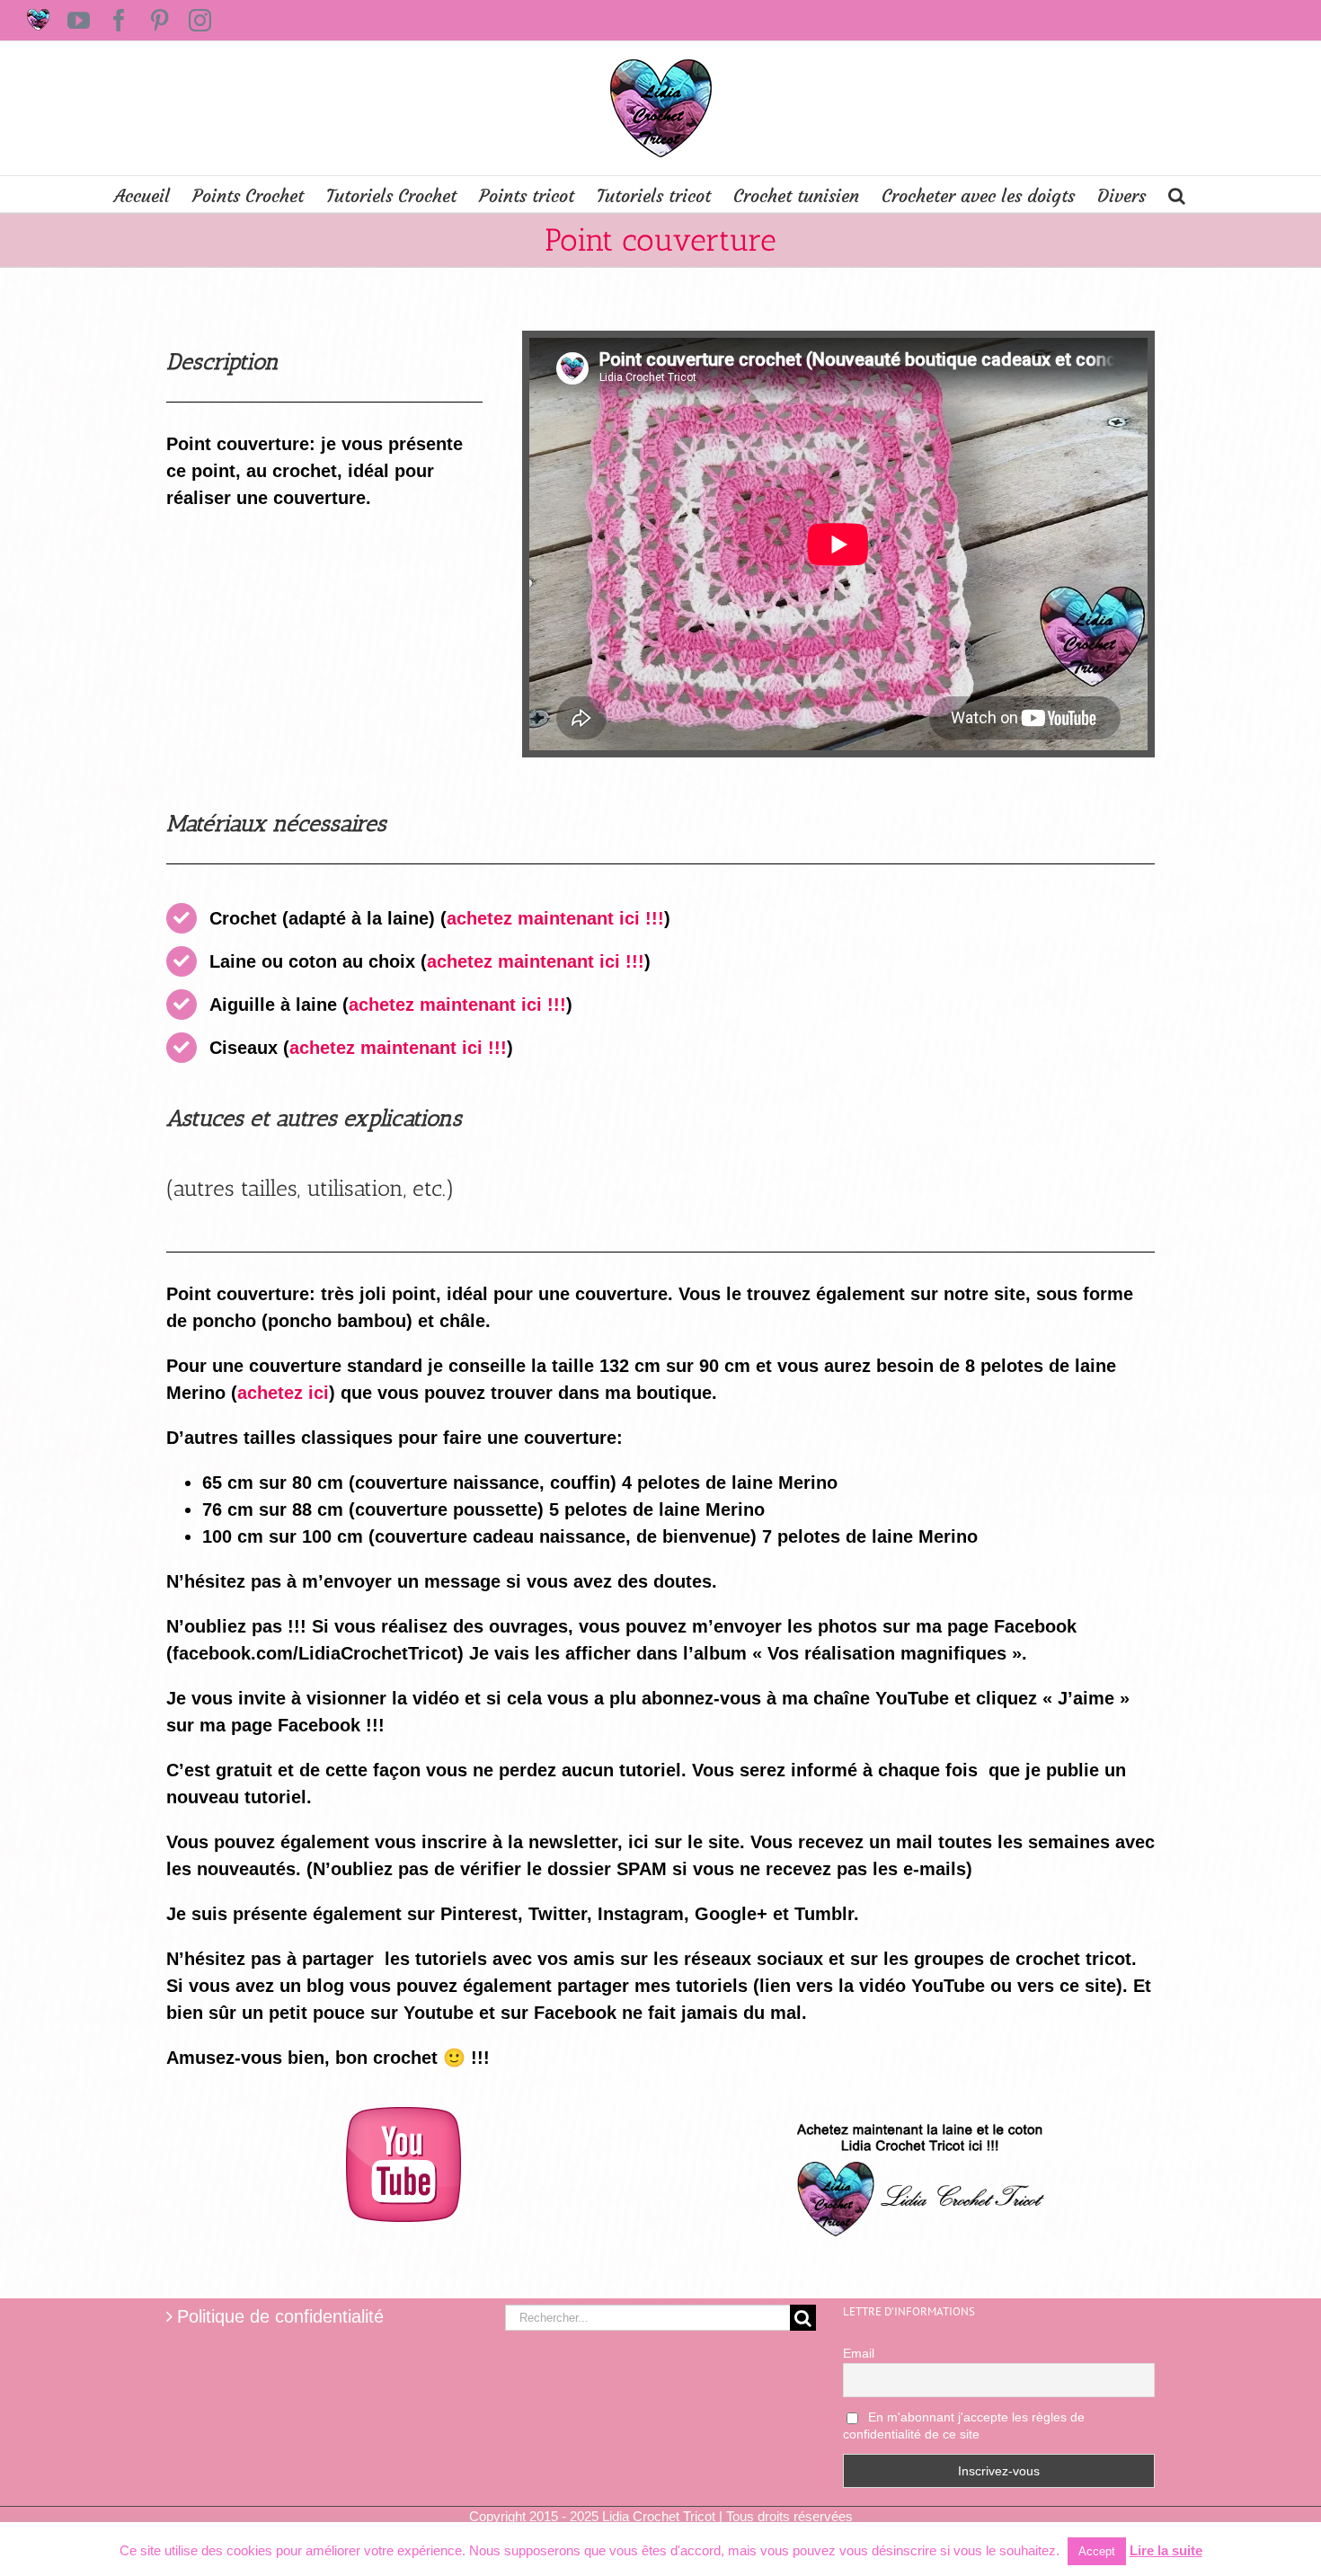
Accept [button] (1097, 2551)
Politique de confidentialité (280, 2316)
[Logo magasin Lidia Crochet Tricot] (918, 2116)
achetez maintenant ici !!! (555, 918)
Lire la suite (1166, 2550)
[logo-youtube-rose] (403, 2116)
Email (859, 2353)
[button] (1177, 194)
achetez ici (283, 1393)
